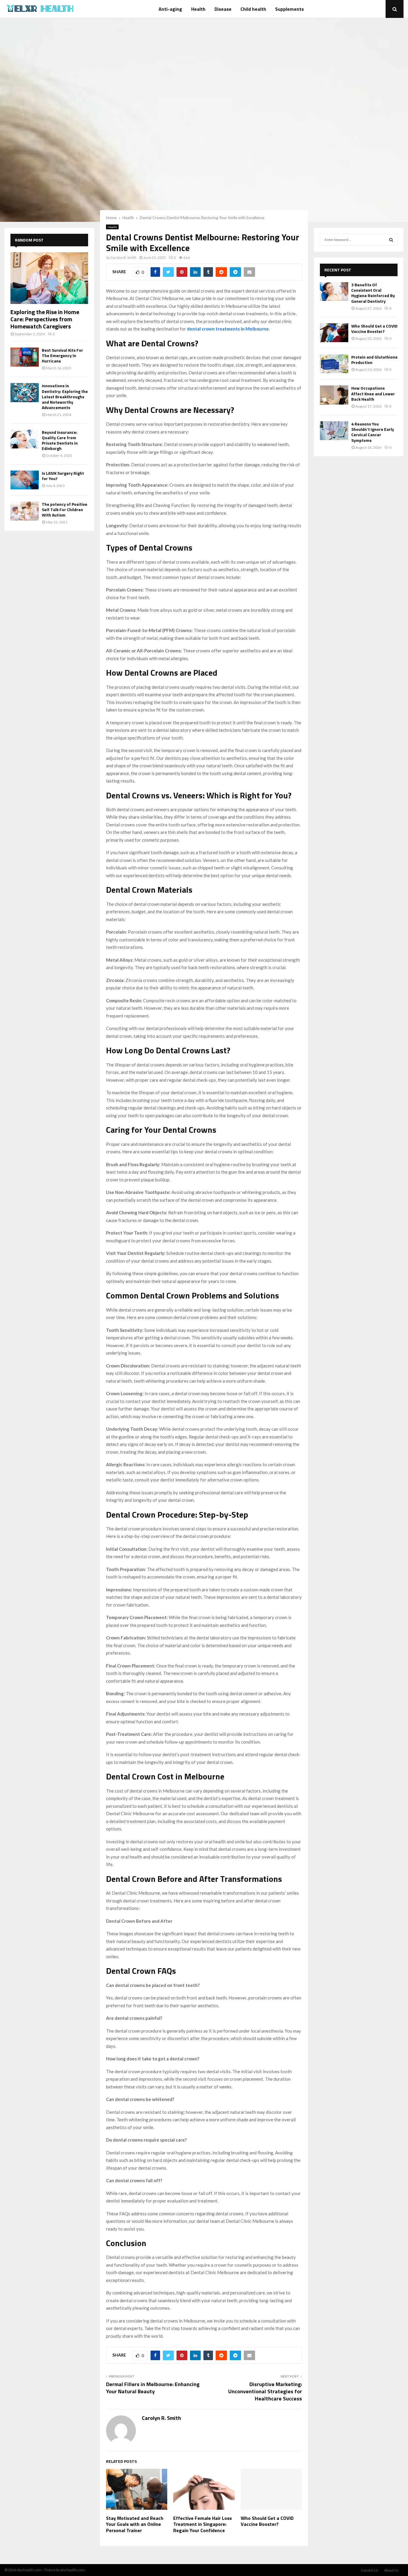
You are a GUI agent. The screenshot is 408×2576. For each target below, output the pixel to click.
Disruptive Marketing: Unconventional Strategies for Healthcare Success (265, 2391)
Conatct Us (370, 2570)
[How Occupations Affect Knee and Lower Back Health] (334, 395)
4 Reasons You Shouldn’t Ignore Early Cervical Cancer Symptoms (373, 432)
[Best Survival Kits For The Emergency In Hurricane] (25, 357)
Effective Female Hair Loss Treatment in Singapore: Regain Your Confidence (203, 2524)
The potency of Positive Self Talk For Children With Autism (65, 509)
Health (198, 9)
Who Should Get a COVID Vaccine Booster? (267, 2521)
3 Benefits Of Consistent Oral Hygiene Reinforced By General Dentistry (373, 293)
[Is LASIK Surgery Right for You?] (25, 480)
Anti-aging (170, 9)
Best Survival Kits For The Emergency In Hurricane (62, 355)
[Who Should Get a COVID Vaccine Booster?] (334, 333)
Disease (223, 9)
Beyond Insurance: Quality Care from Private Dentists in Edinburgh (60, 440)
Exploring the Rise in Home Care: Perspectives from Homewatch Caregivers (45, 319)
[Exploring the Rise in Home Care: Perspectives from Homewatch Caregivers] (49, 278)
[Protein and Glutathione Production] (334, 364)
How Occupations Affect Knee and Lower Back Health (373, 393)
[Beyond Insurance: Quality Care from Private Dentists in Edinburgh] (25, 439)
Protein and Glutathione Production (374, 360)
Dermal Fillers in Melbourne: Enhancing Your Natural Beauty (153, 2388)
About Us (391, 2570)
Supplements (289, 9)
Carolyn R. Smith (124, 258)
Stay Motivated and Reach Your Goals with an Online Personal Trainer (135, 2524)
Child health (253, 9)
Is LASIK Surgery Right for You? (63, 476)
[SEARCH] (391, 240)
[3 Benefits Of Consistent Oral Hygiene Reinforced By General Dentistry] (334, 292)
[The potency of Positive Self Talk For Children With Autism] (25, 511)
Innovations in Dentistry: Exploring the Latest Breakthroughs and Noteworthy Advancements (65, 396)
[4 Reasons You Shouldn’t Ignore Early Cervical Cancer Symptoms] (334, 431)
